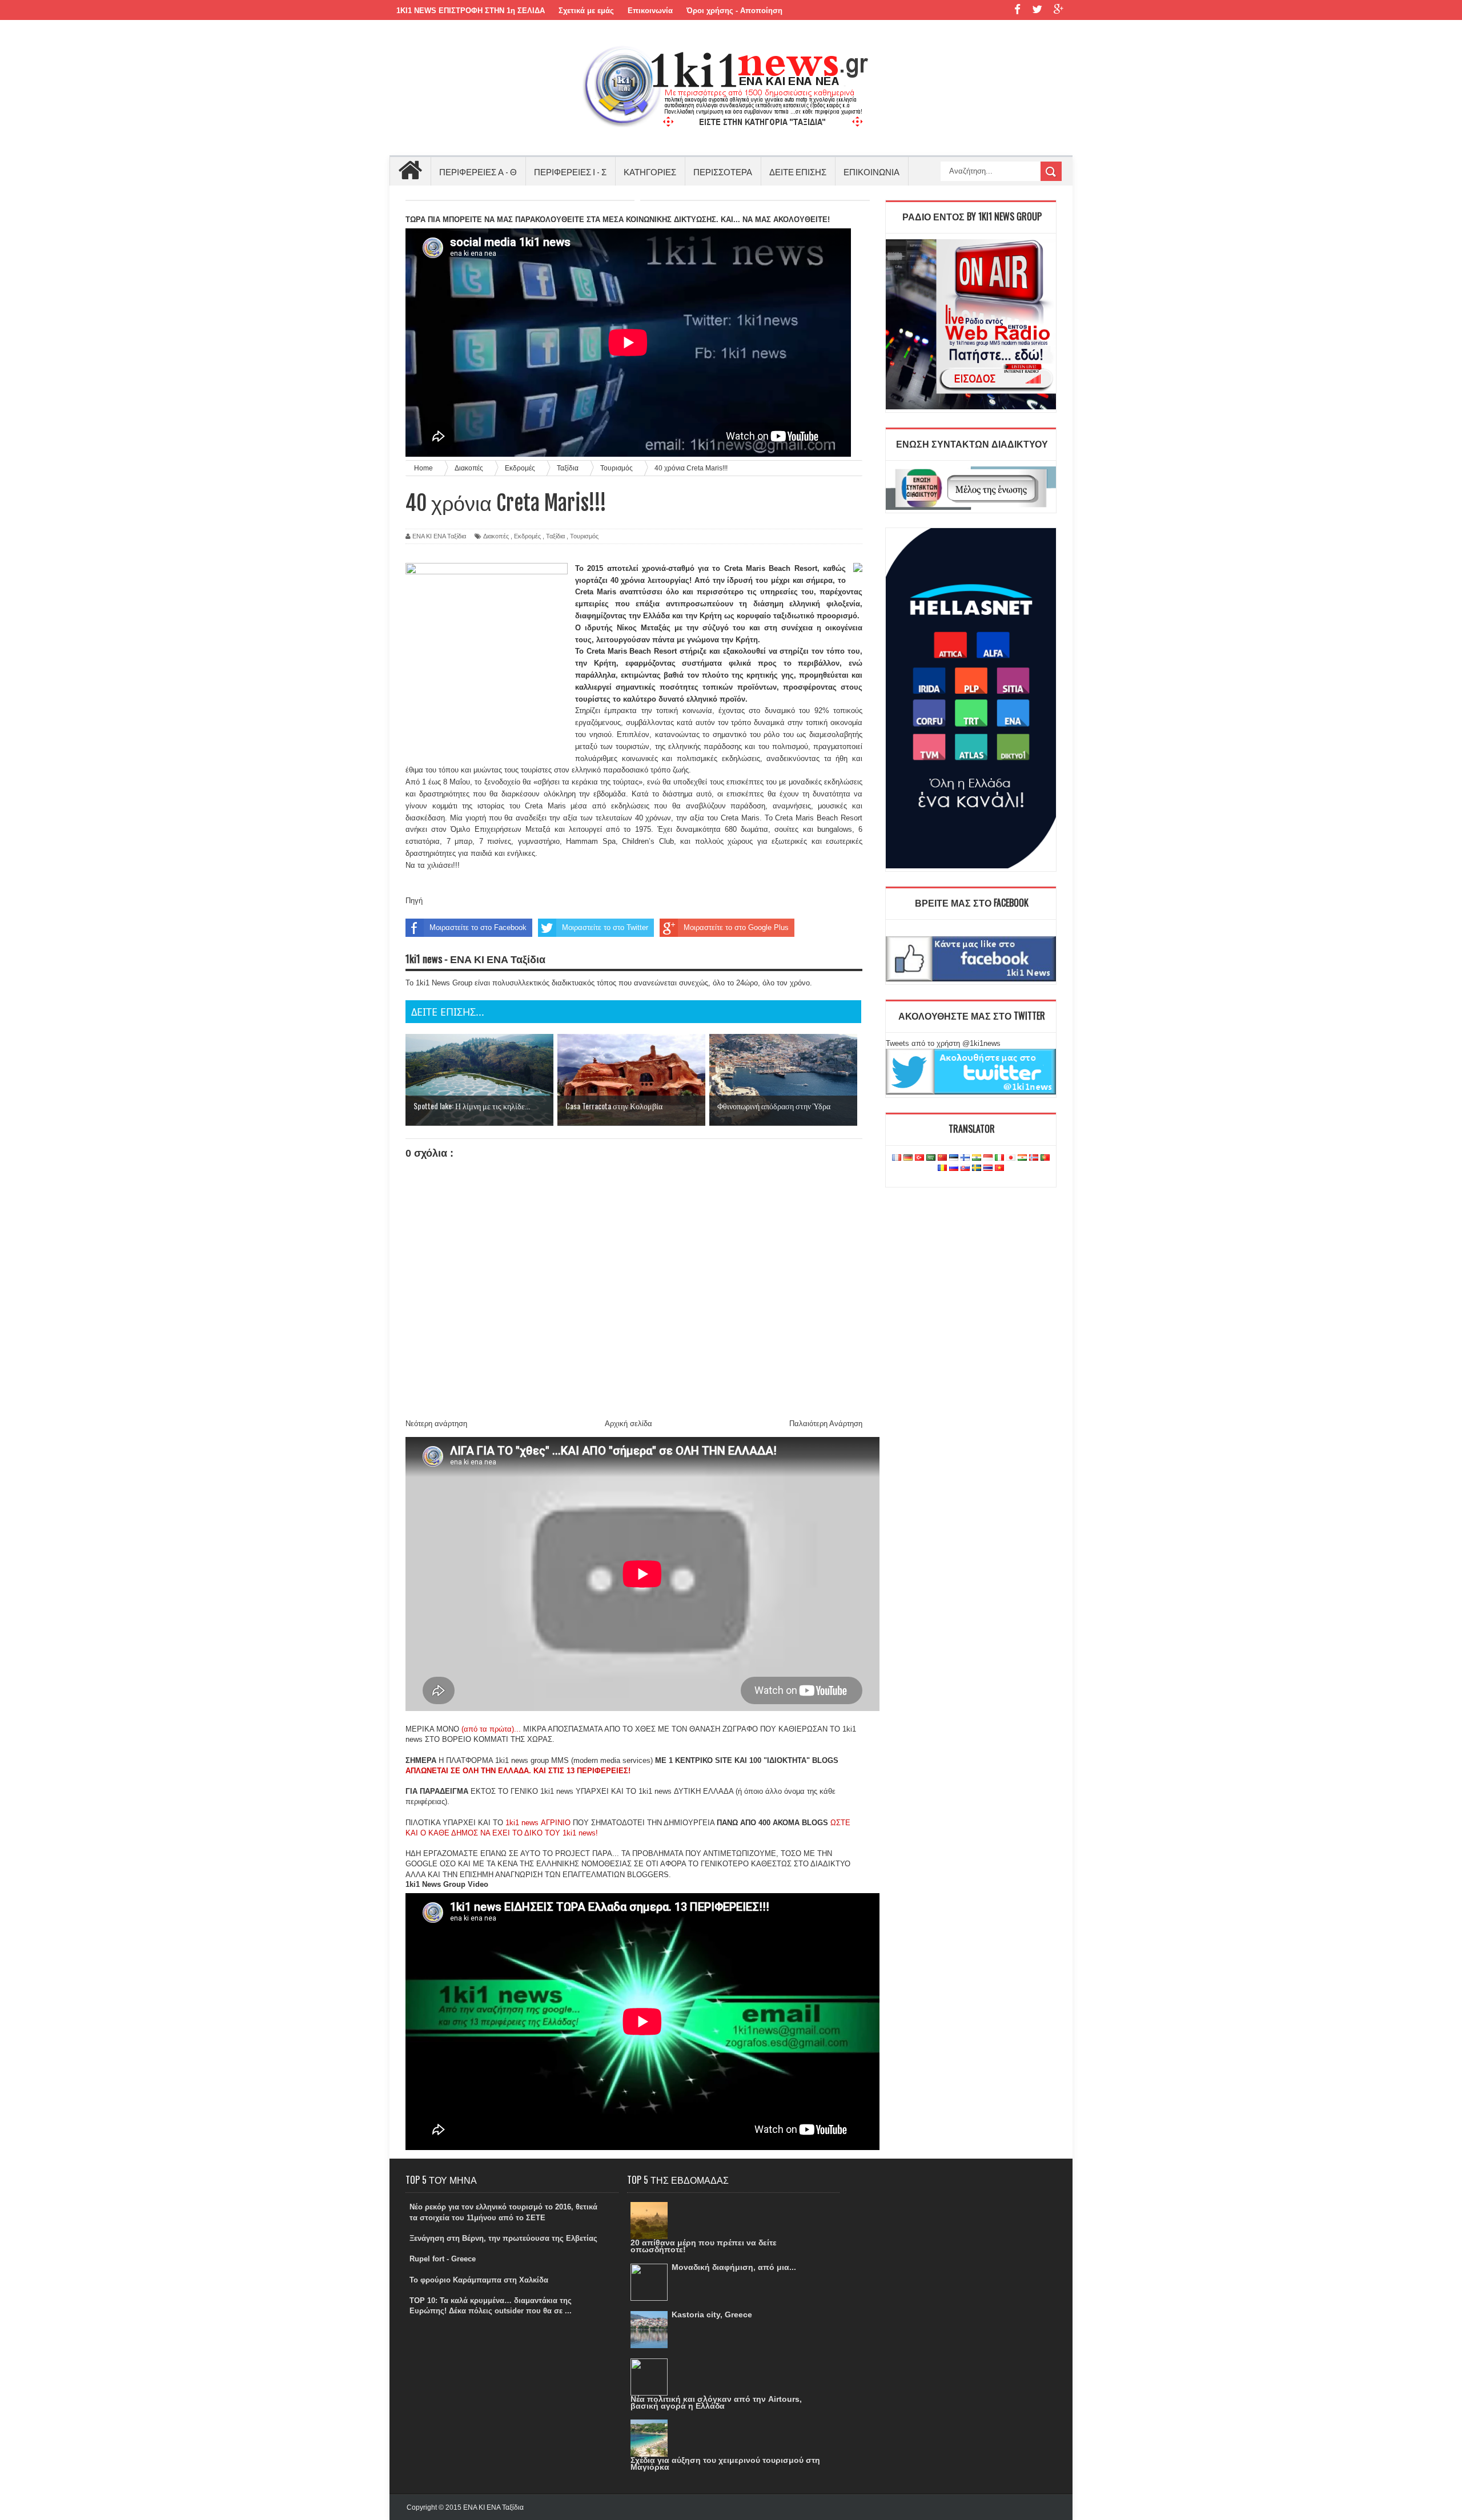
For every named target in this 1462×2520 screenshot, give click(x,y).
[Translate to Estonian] (954, 1158)
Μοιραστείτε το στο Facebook (478, 927)
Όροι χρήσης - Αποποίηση (734, 11)
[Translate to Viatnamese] (999, 1168)
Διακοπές (496, 536)
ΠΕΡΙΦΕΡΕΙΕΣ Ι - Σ (570, 171)
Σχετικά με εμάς (586, 11)
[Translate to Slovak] (965, 1168)
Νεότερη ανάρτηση (436, 1424)
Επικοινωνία (650, 11)
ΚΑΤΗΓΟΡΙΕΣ (650, 171)
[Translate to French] (897, 1158)
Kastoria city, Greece (712, 2314)
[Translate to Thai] (988, 1168)
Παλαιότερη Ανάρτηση (826, 1424)
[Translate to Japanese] (1011, 1158)
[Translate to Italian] (999, 1158)
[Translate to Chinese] (942, 1158)
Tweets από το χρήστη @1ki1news (943, 1043)
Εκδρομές (527, 536)
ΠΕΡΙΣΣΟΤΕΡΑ (723, 171)
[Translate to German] (908, 1158)
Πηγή (414, 901)
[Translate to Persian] (1022, 1158)
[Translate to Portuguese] (1045, 1158)
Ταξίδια (555, 536)
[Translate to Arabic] (931, 1158)
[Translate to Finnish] (965, 1158)
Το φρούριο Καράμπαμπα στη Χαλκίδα (479, 2280)
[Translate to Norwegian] (1034, 1158)
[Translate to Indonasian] (988, 1158)
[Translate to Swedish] (977, 1168)
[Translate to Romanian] (942, 1168)
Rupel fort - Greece (443, 2259)
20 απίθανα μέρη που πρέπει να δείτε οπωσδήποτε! (704, 2246)
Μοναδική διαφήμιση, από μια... (734, 2267)
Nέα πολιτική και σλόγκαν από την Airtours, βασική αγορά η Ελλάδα (716, 2402)
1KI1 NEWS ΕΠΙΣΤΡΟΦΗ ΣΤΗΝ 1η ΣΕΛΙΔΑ (471, 11)
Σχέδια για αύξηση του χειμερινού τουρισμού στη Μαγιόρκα (725, 2463)
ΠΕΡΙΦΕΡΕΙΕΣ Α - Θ (478, 171)
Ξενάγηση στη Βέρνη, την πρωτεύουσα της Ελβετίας (503, 2238)
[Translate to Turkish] (919, 1158)
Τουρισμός (584, 536)
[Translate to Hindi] (977, 1158)
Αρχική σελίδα (628, 1424)
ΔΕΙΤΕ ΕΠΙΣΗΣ (798, 171)
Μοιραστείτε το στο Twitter (605, 927)
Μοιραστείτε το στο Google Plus (736, 927)
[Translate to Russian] (954, 1168)
